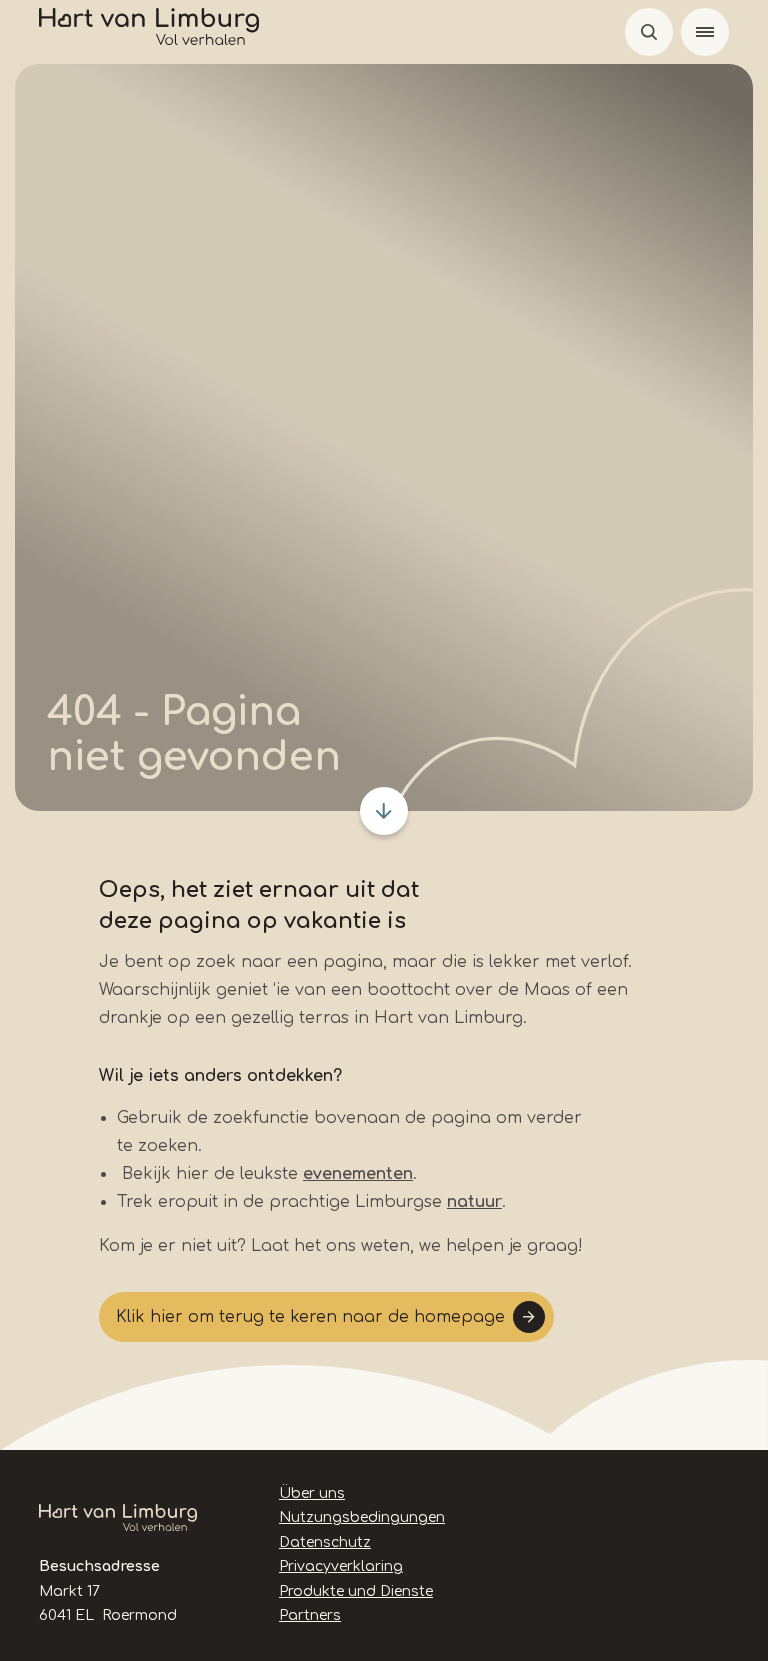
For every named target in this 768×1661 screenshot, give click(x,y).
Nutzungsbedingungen (362, 1517)
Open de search (649, 32)
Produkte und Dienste (356, 1591)
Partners (310, 1615)
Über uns (312, 1493)
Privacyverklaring (341, 1566)
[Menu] (705, 32)
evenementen (358, 1174)
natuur (474, 1202)
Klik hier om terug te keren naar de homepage (310, 1317)
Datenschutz (325, 1542)
